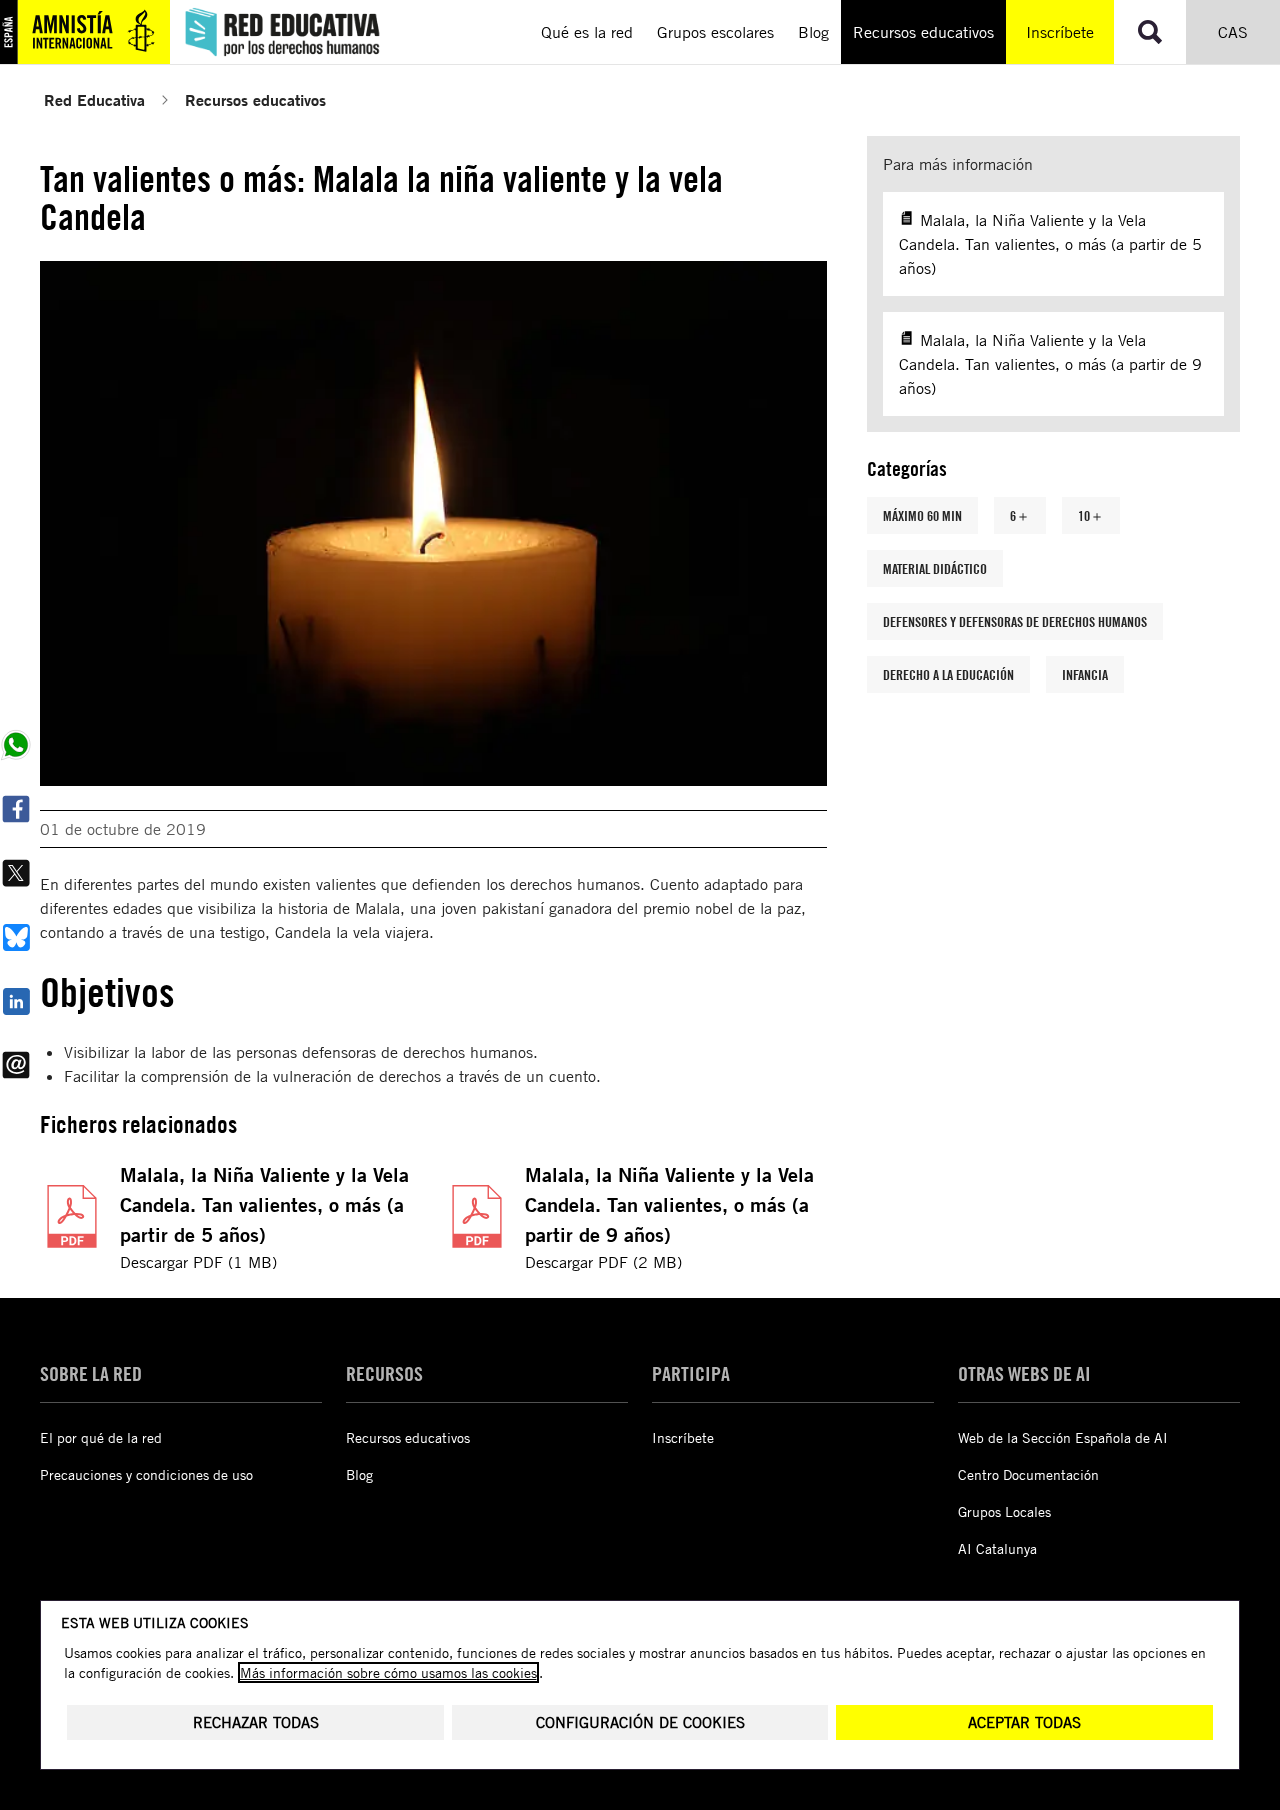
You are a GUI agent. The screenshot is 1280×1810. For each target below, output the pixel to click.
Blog (359, 1474)
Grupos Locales (1004, 1511)
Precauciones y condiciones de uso (146, 1474)
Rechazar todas (256, 1722)
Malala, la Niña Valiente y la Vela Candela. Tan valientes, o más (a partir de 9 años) (669, 1204)
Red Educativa (94, 99)
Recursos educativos (255, 99)
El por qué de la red (101, 1437)
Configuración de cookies (640, 1722)
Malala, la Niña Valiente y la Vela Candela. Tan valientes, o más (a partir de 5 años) (264, 1204)
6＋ (1020, 515)
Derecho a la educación (948, 674)
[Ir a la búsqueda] (1150, 32)
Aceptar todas (1024, 1722)
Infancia (1085, 674)
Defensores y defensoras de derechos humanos (1015, 621)
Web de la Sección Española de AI (1063, 1437)
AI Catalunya (997, 1548)
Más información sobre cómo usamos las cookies (388, 1672)
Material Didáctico (935, 568)
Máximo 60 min (922, 515)
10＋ (1091, 515)
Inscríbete (1060, 32)
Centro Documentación (1028, 1474)
